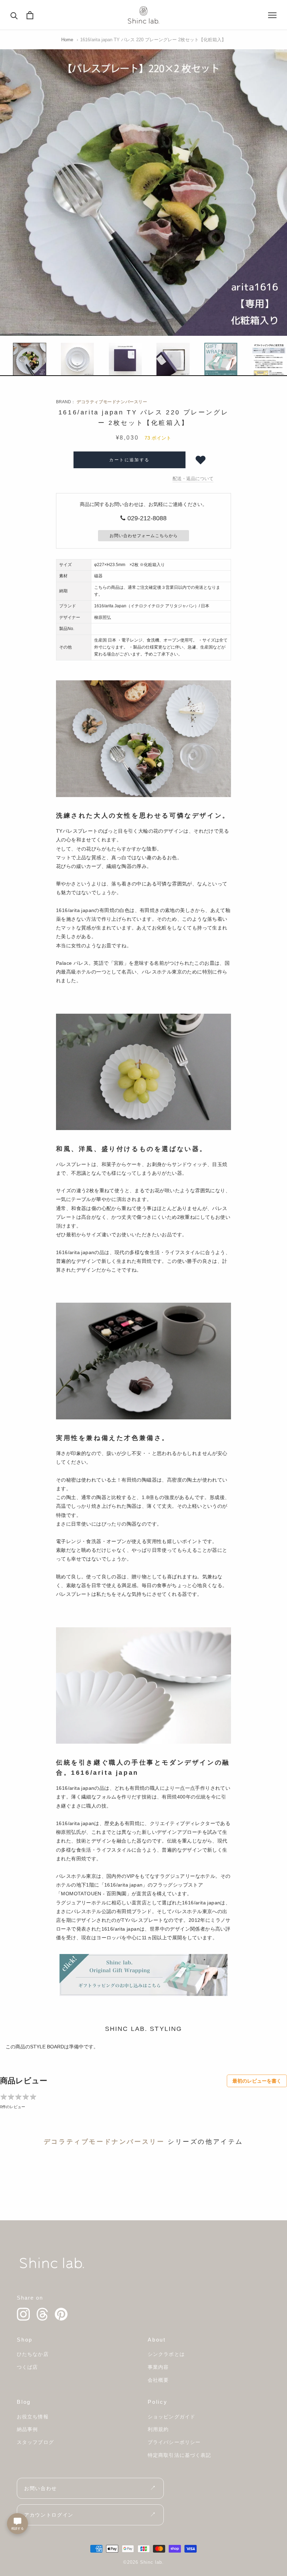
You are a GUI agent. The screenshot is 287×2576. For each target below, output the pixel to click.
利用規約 (158, 2429)
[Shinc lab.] (52, 2263)
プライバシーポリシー (174, 2442)
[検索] (14, 15)
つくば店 (27, 2367)
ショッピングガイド (171, 2417)
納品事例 (27, 2429)
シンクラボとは (166, 2354)
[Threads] (42, 2314)
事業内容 (158, 2367)
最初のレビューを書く (257, 2081)
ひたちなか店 (33, 2354)
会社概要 (158, 2380)
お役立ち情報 (33, 2417)
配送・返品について (193, 479)
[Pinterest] (61, 2314)
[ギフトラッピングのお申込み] (143, 1975)
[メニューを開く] (272, 15)
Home (67, 40)
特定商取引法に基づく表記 (179, 2455)
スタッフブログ (35, 2442)
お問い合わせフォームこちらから (144, 536)
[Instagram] (23, 2314)
